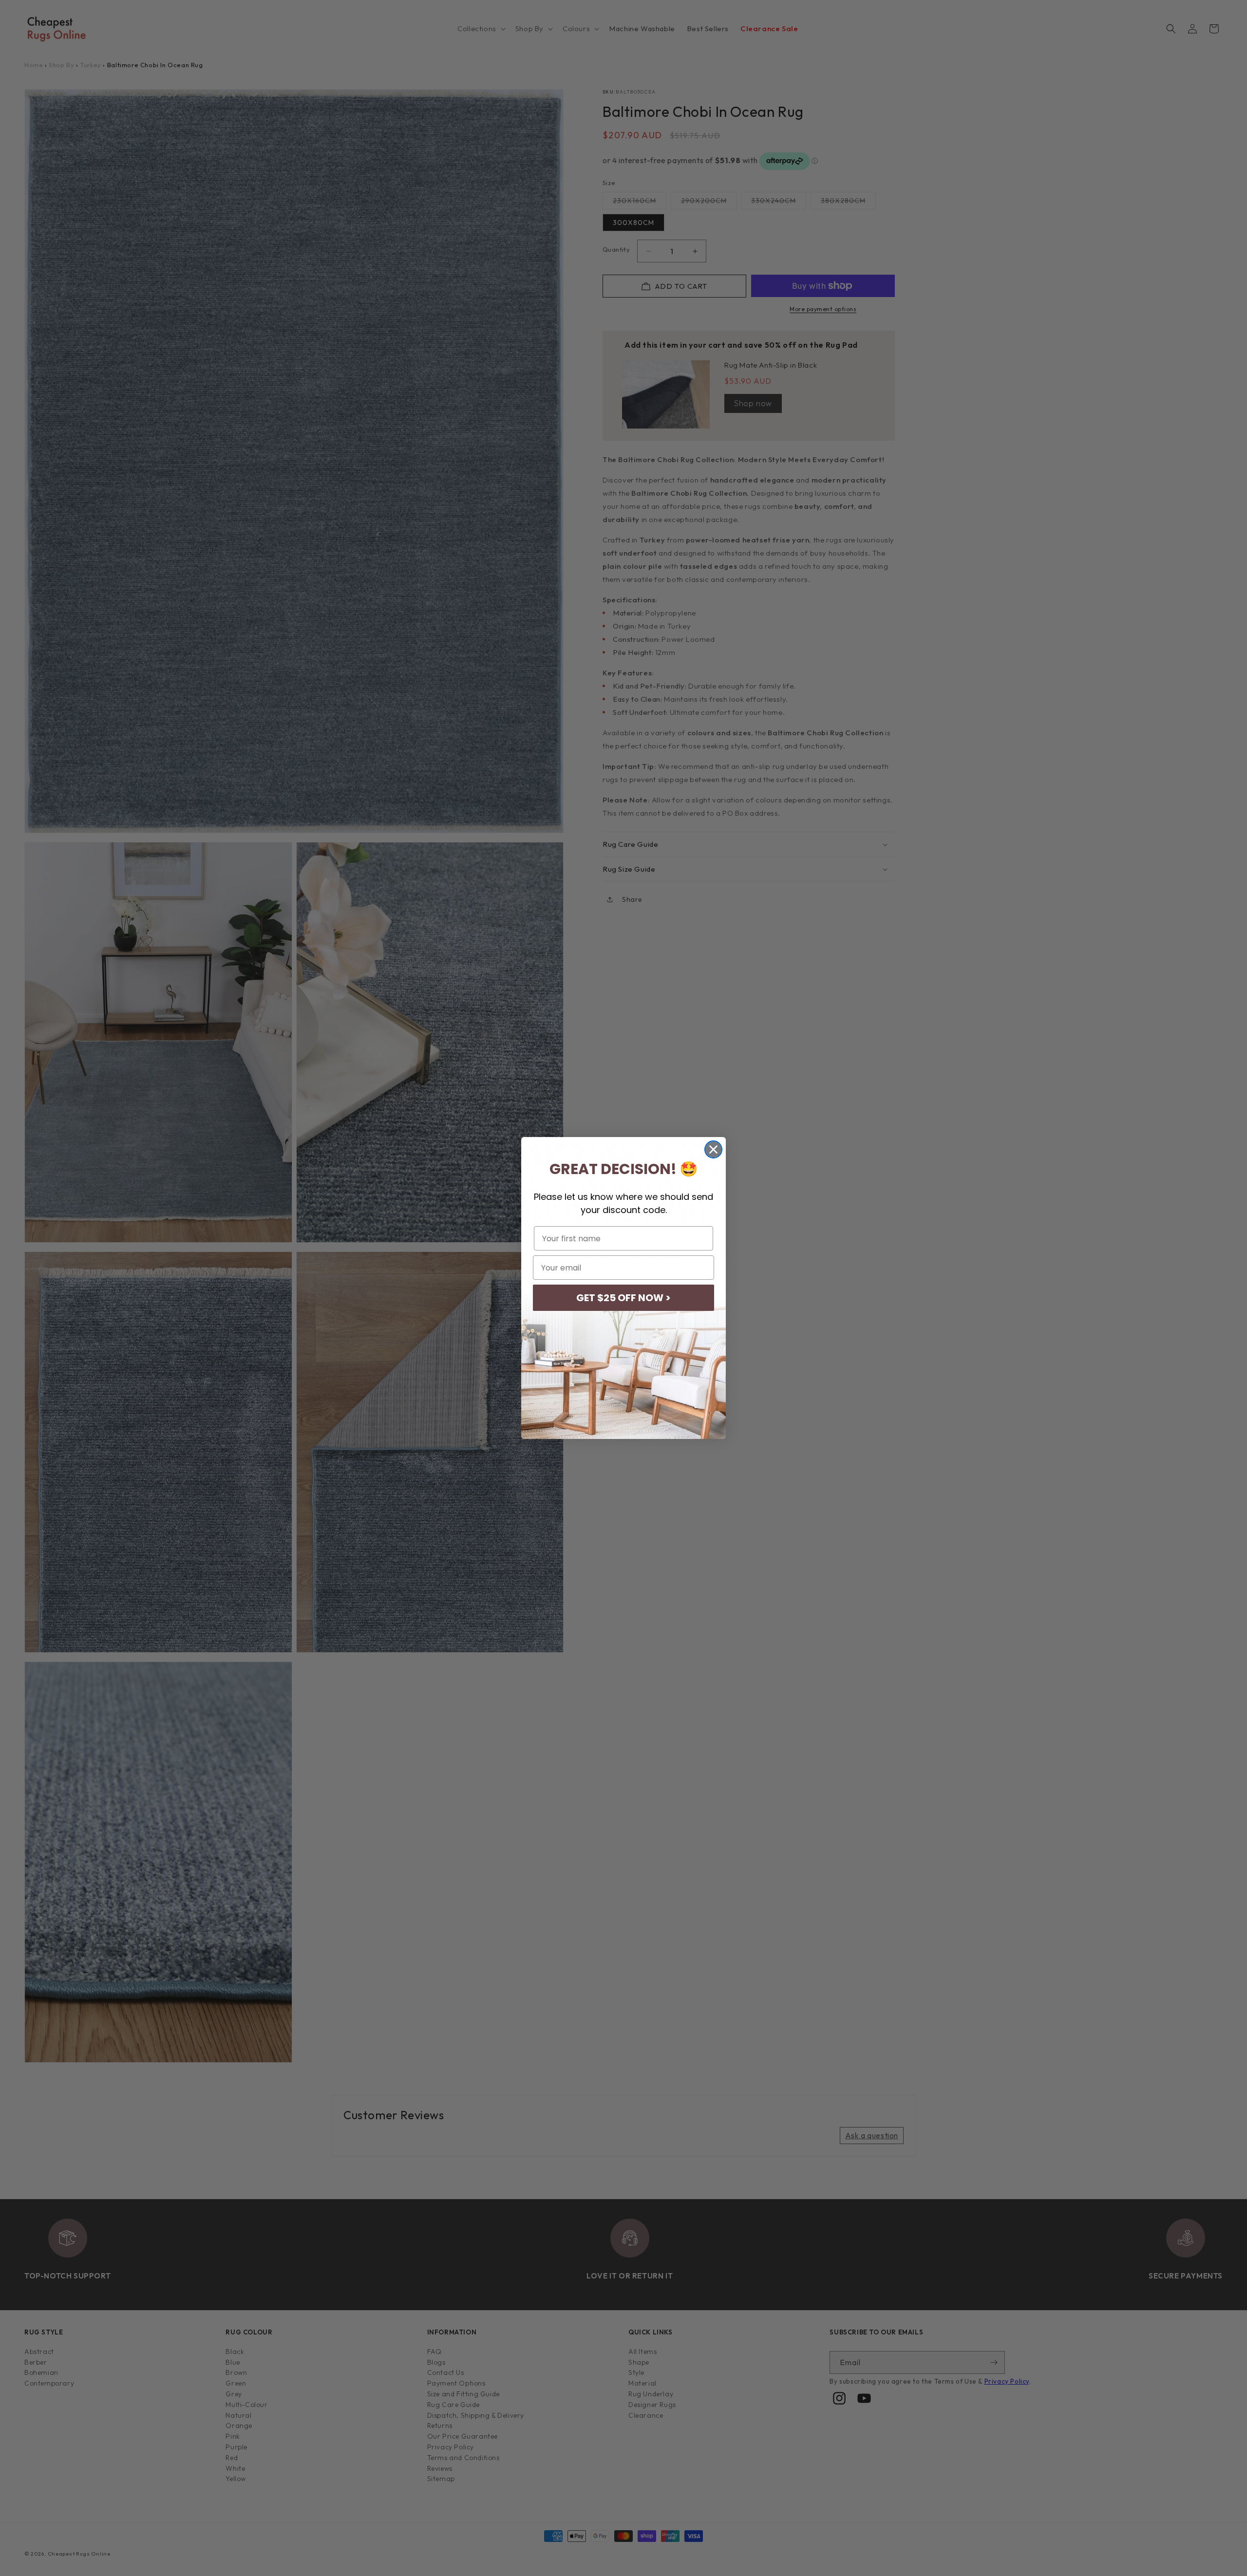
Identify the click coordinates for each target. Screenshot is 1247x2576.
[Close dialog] (713, 1149)
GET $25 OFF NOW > (623, 1298)
